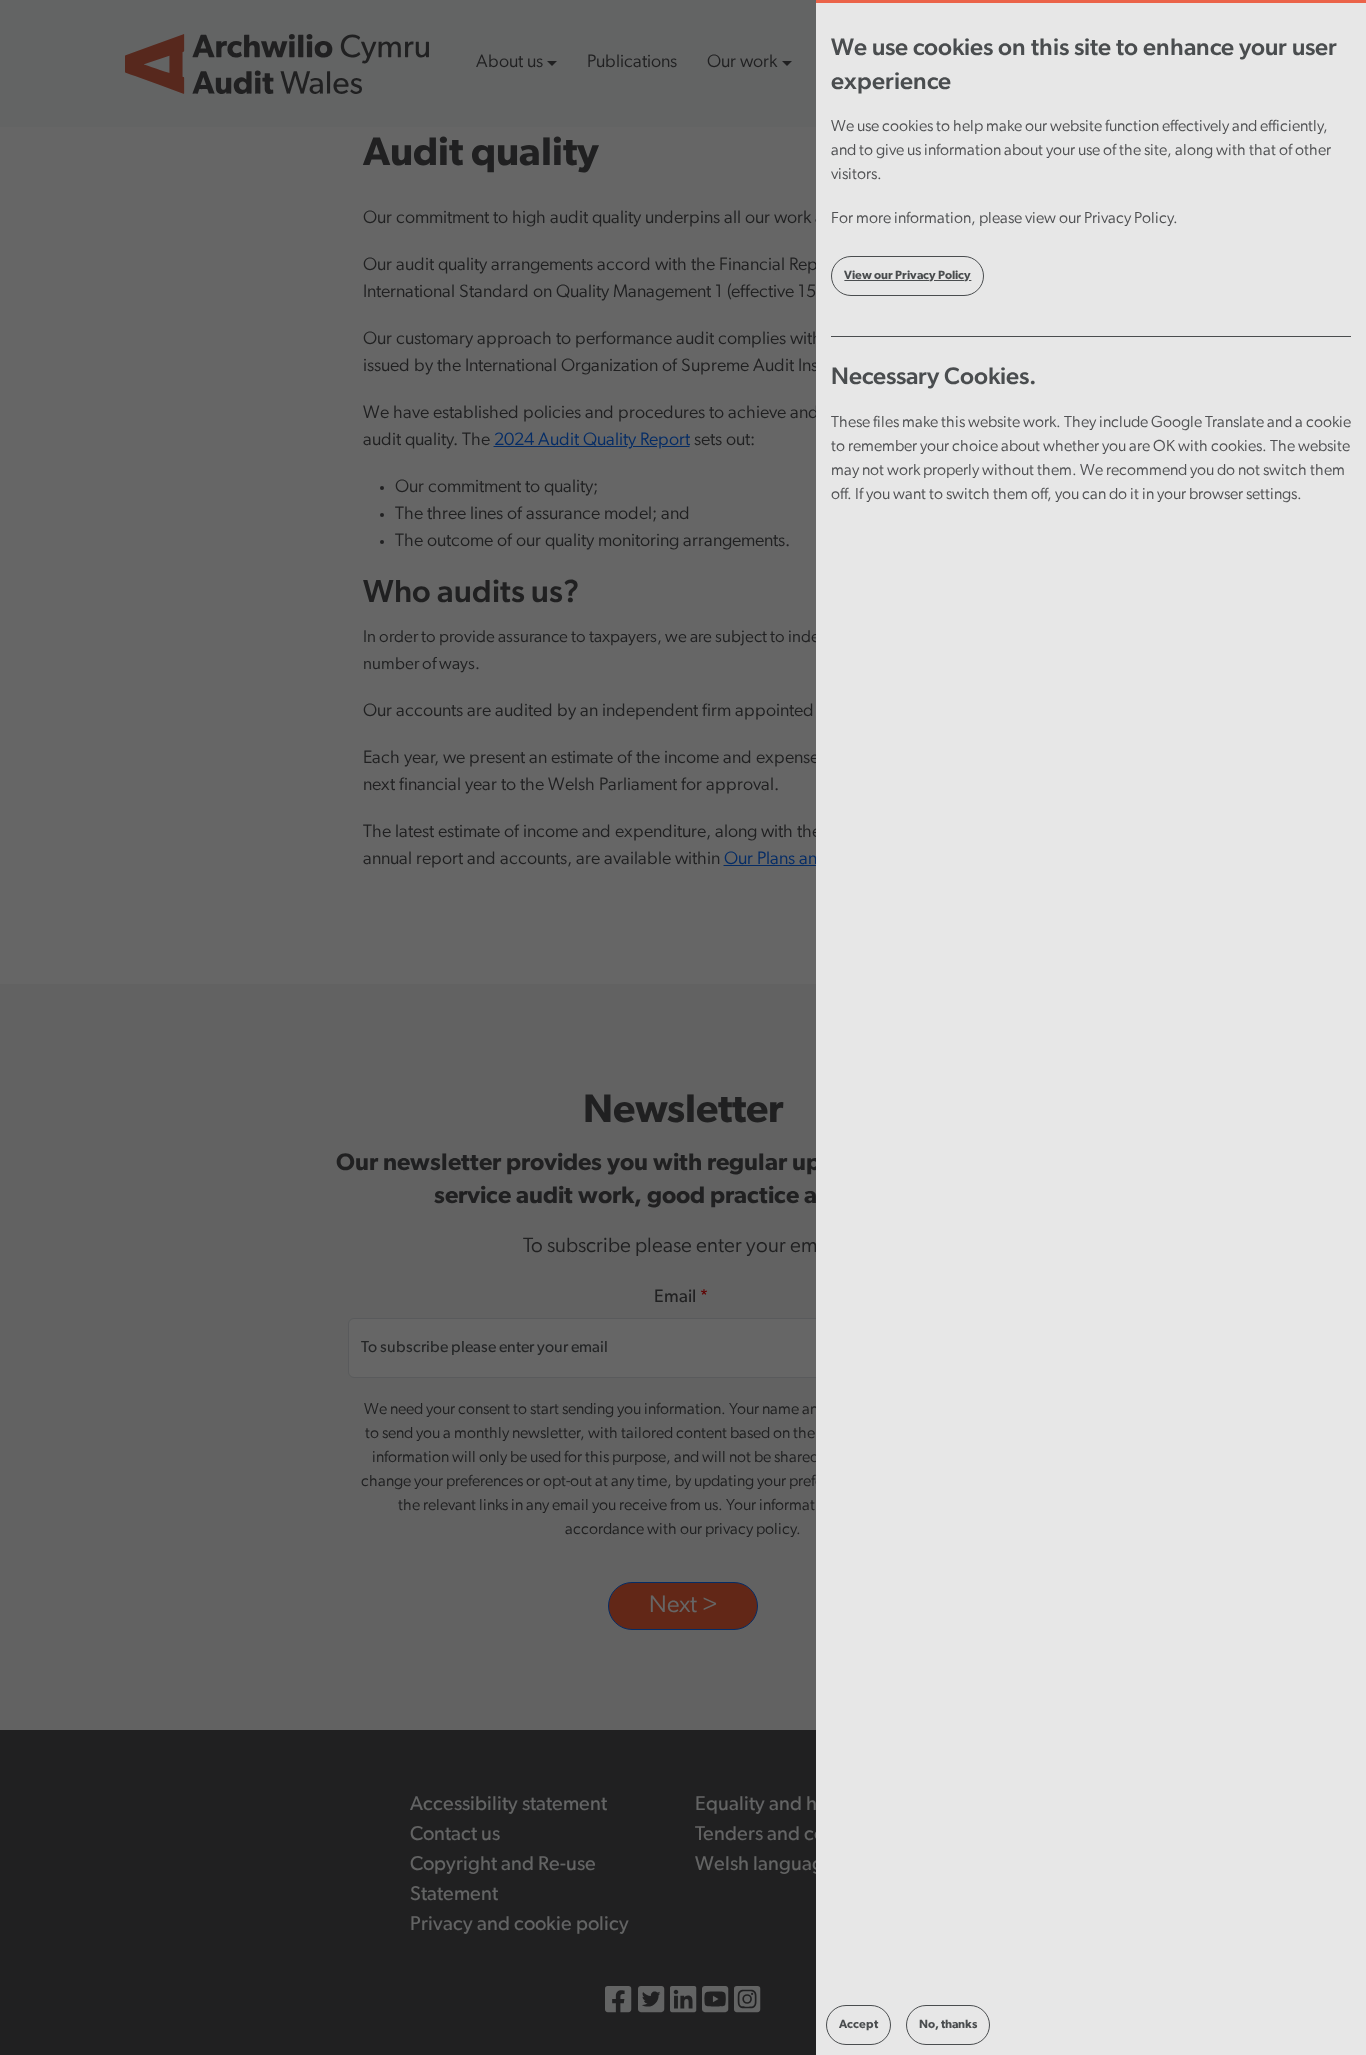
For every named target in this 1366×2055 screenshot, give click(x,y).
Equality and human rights (806, 1805)
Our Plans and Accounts (813, 860)
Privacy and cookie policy (519, 1925)
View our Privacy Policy (907, 276)
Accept (858, 2025)
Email (675, 1298)
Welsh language (765, 1865)
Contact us (455, 1835)
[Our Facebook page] (618, 2002)
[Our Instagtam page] (747, 2002)
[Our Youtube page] (715, 2002)
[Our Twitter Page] (651, 2002)
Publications (632, 63)
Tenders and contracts (789, 1835)
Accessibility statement (508, 1805)
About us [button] (509, 63)
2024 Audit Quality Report (592, 441)
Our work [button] (742, 63)
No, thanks (948, 2025)
